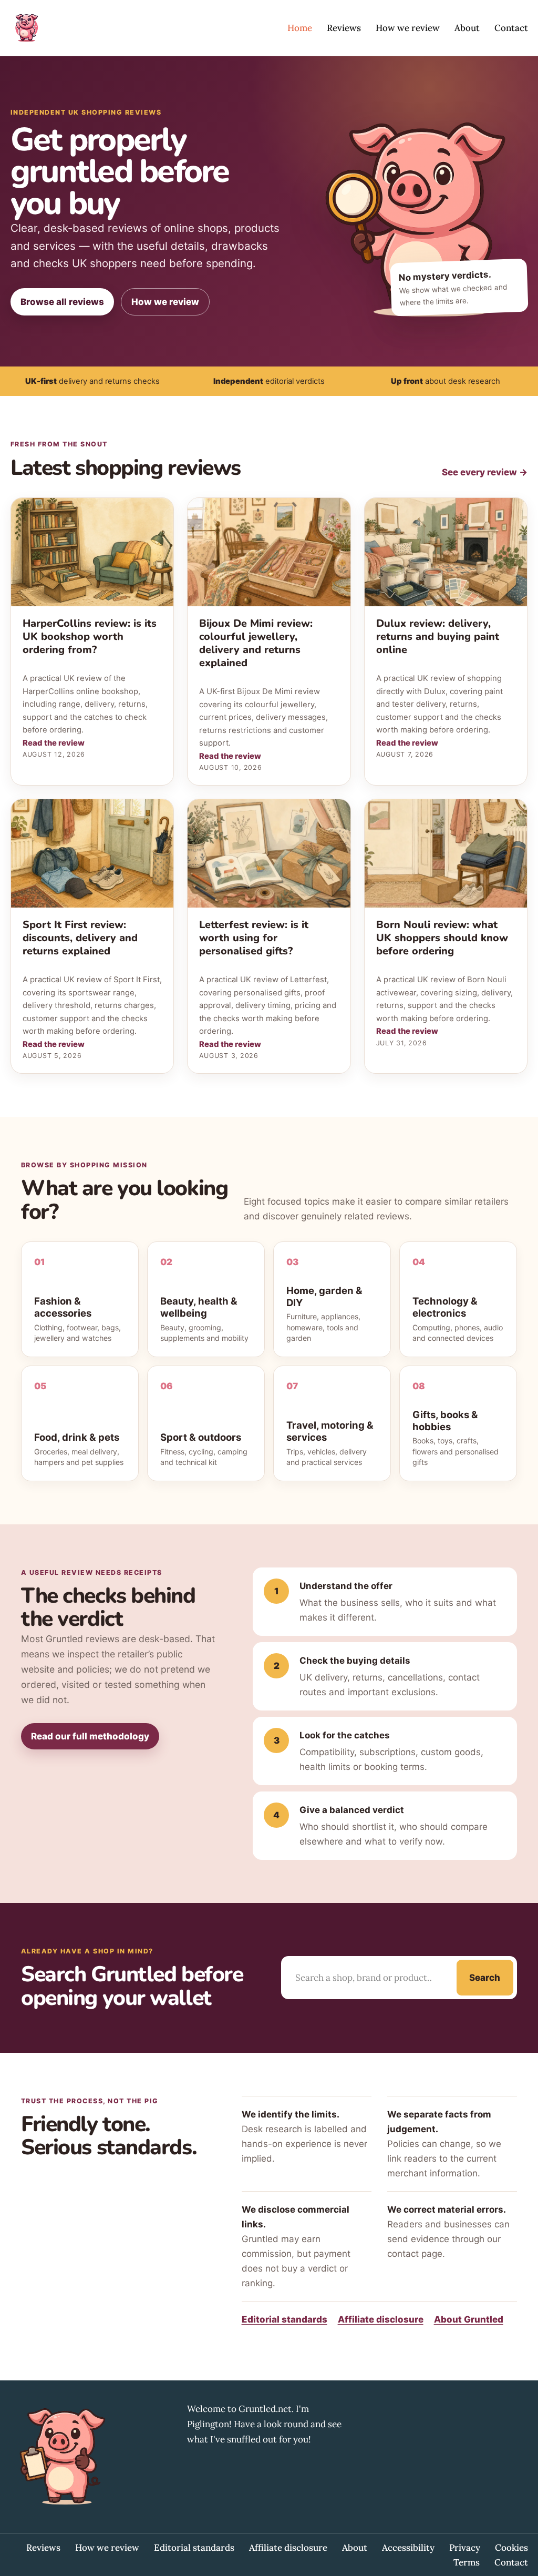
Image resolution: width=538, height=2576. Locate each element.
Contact (511, 28)
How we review (408, 28)
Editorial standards (284, 2319)
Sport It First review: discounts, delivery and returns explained (80, 938)
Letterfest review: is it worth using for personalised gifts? (254, 938)
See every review (485, 472)
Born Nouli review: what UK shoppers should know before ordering (442, 938)
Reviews (344, 28)
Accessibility (408, 2548)
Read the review (54, 743)
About (467, 28)
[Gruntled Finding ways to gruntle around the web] (26, 28)
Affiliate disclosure (381, 2319)
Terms (467, 2562)
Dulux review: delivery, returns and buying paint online (438, 637)
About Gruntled (469, 2319)
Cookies (511, 2548)
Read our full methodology (90, 1736)
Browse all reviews (62, 302)
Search (485, 1978)
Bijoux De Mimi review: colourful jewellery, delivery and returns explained (256, 643)
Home (300, 28)
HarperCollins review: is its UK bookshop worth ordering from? (90, 637)
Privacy (465, 2548)
